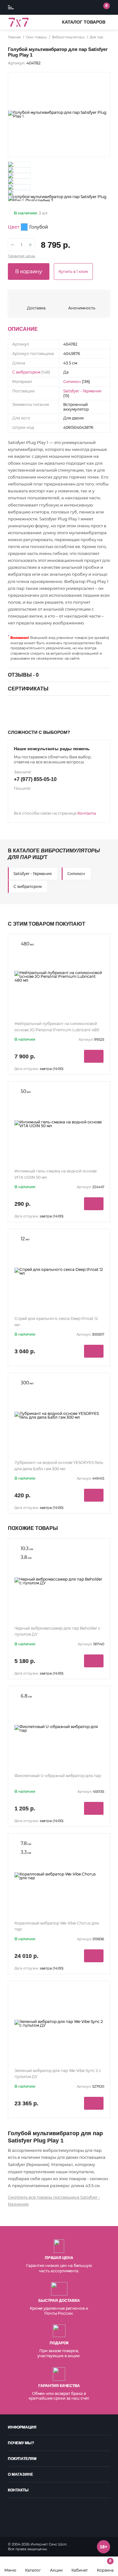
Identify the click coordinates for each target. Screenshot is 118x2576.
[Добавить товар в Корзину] (94, 1056)
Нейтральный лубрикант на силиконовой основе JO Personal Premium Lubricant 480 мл (57, 1030)
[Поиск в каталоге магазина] (77, 8)
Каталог (33, 2570)
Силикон (72, 382)
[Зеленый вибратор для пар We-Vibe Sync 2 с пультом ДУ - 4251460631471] (59, 2024)
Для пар (96, 37)
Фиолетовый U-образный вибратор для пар (58, 1776)
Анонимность (82, 308)
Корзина (105, 2565)
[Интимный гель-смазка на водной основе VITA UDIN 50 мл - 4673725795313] (59, 1124)
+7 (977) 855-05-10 (35, 779)
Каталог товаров (84, 22)
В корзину (29, 271)
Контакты (87, 813)
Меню (10, 2570)
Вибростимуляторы (68, 37)
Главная (14, 37)
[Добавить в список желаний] (101, 81)
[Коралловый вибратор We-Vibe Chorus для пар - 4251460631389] (59, 1876)
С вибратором (26, 372)
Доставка (36, 308)
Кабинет (80, 2570)
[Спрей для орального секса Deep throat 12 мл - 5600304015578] (59, 1271)
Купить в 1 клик (73, 271)
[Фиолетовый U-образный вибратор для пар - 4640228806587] (59, 1729)
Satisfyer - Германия (82, 391)
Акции (56, 2570)
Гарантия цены (22, 256)
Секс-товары (36, 37)
